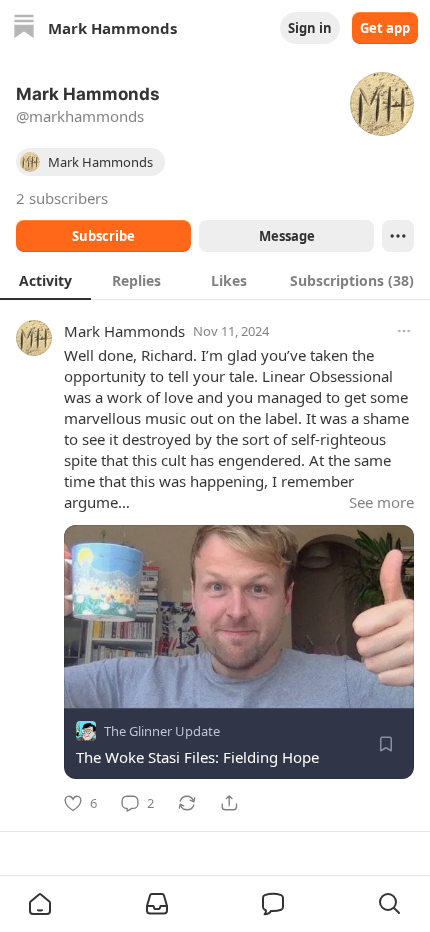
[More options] (404, 331)
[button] (40, 904)
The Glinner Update (162, 731)
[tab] (45, 280)
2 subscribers (62, 198)
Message (287, 236)
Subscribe (103, 236)
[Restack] (187, 803)
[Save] (386, 744)
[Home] (24, 28)
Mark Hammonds (124, 331)
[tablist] (215, 280)
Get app (385, 28)
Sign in (310, 28)
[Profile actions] (398, 236)
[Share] (229, 803)
